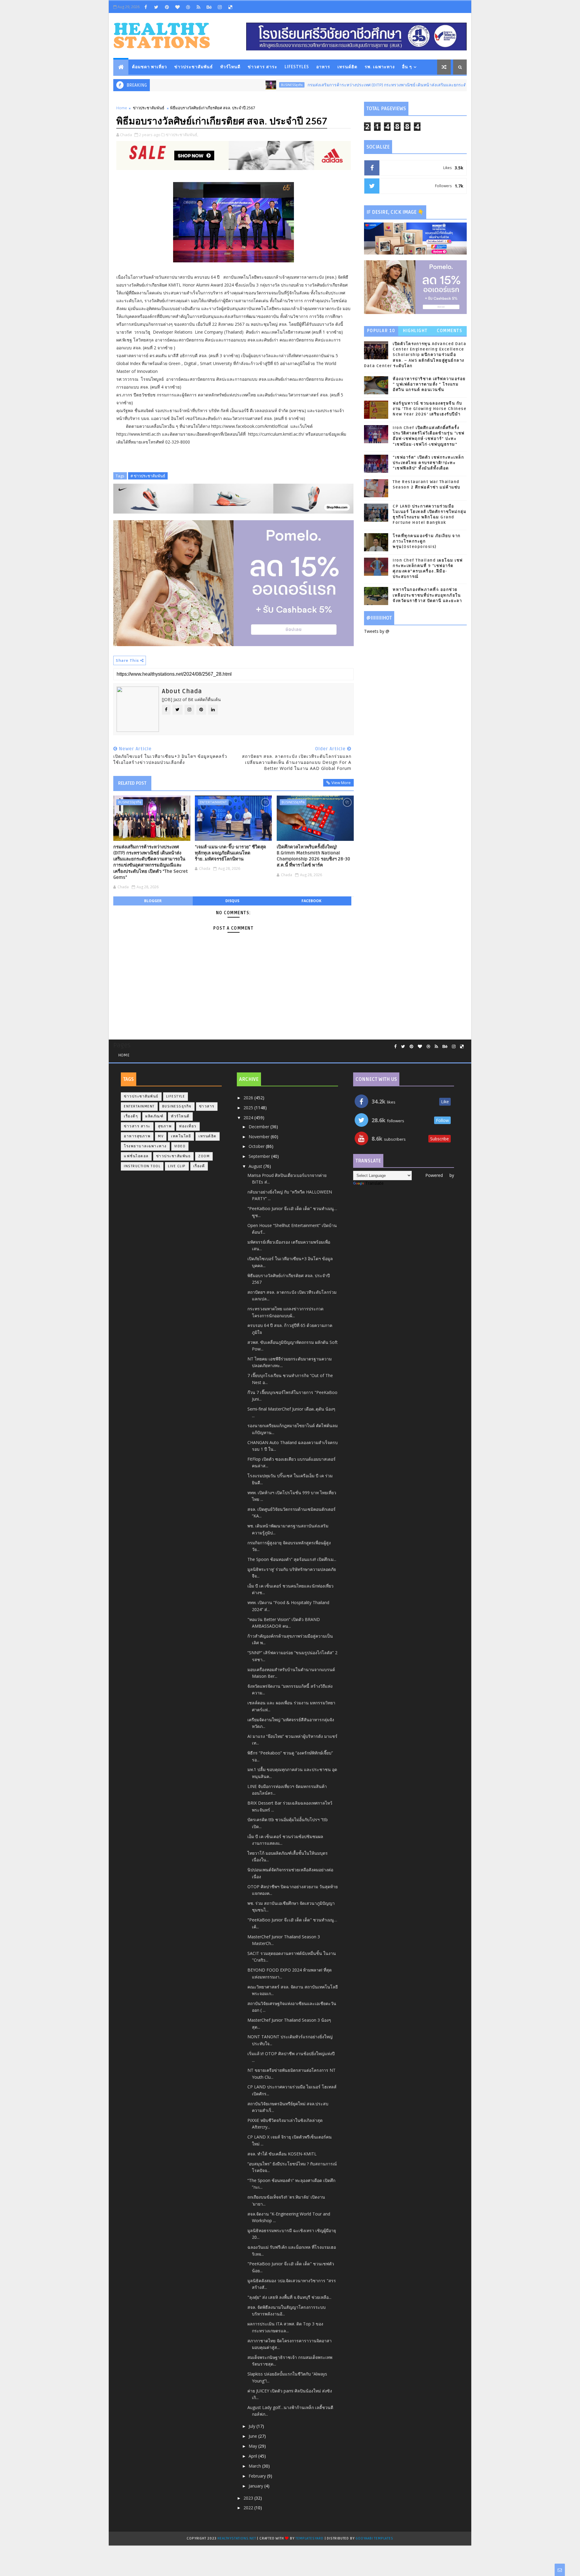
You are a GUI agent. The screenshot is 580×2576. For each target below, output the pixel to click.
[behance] (209, 7)
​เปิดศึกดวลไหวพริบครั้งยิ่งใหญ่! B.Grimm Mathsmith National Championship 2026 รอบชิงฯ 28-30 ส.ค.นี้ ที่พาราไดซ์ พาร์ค (313, 856)
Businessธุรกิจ (234, 85)
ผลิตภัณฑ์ (154, 1116)
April (253, 2456)
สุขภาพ (165, 1126)
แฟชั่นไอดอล (136, 1156)
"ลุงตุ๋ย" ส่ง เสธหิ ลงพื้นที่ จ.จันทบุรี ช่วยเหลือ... (289, 2297)
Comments (449, 331)
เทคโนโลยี (181, 1136)
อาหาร (323, 67)
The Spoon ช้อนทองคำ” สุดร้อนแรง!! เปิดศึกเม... (292, 1559)
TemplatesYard (309, 2538)
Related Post (132, 783)
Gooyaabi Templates (374, 2538)
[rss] (198, 7)
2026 (249, 1098)
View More (341, 783)
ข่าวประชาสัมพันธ (174, 1156)
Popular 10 (381, 331)
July (253, 2426)
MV (161, 1136)
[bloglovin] (177, 7)
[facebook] (146, 7)
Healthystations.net (237, 2538)
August (256, 1166)
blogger (153, 901)
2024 (249, 1118)
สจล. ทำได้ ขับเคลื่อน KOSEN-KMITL (282, 2154)
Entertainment (213, 802)
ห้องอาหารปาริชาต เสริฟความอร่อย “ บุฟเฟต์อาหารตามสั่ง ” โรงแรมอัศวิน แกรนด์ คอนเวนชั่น (429, 384)
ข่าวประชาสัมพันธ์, (182, 135)
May (253, 2446)
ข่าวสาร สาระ (263, 67)
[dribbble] (188, 7)
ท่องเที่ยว (188, 1126)
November (260, 1137)
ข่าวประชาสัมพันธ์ (194, 67)
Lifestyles (297, 67)
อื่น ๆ (407, 67)
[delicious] (230, 7)
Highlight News (415, 332)
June (253, 2436)
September (260, 1156)
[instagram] (220, 7)
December (259, 1127)
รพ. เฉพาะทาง (380, 67)
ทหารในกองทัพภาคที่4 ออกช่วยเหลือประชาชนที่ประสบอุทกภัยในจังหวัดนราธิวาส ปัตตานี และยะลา (427, 595)
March (255, 2466)
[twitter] (156, 7)
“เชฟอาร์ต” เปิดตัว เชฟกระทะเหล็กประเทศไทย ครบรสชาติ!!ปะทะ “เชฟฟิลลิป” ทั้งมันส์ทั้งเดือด (428, 463)
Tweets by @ (377, 631)
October (257, 1146)
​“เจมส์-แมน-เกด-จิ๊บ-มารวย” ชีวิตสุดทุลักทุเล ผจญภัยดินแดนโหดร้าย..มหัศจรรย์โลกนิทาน (230, 853)
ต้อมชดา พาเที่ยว (150, 67)
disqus (232, 901)
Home (122, 108)
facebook (311, 901)
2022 (249, 2508)
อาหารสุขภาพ (137, 1136)
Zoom (204, 1156)
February (258, 2476)
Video (180, 1146)
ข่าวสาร (207, 1106)
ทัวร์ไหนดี (230, 67)
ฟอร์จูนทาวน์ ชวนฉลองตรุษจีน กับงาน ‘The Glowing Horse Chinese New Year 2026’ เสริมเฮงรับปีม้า (430, 409)
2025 (249, 1108)
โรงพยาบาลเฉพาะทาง (145, 1146)
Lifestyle (176, 1096)
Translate (374, 1183)
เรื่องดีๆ (131, 1116)
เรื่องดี (199, 1166)
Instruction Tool (142, 1166)
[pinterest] (167, 7)
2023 (249, 2498)
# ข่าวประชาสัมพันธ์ (148, 476)
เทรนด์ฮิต (347, 67)
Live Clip (177, 1166)
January (256, 2486)
